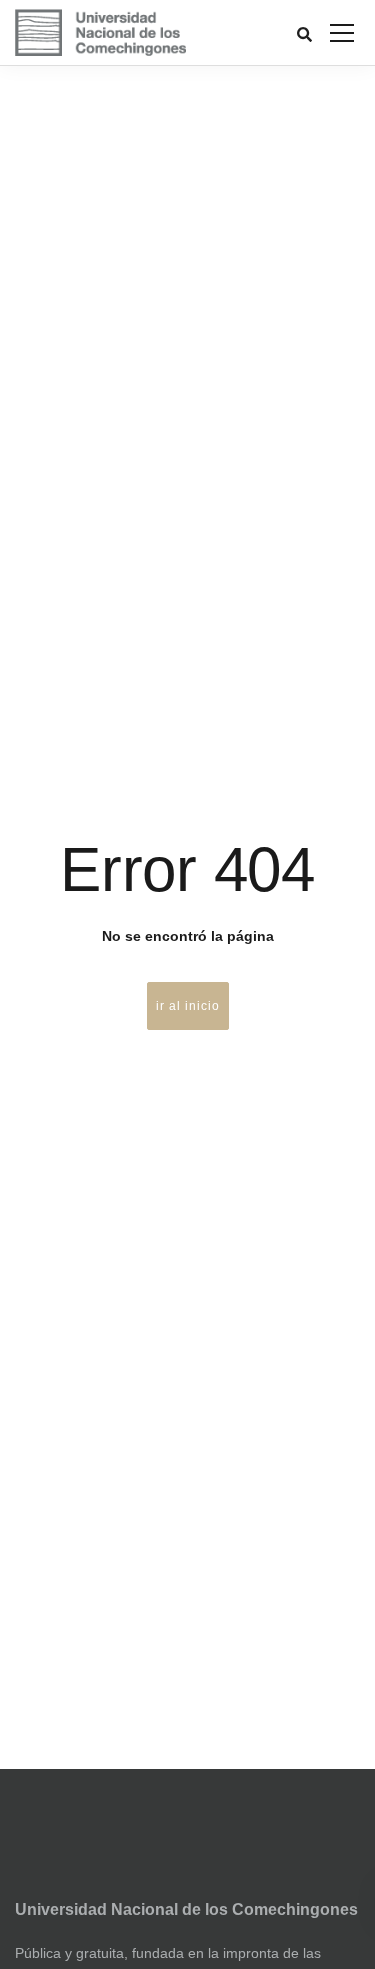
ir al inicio (188, 1006)
